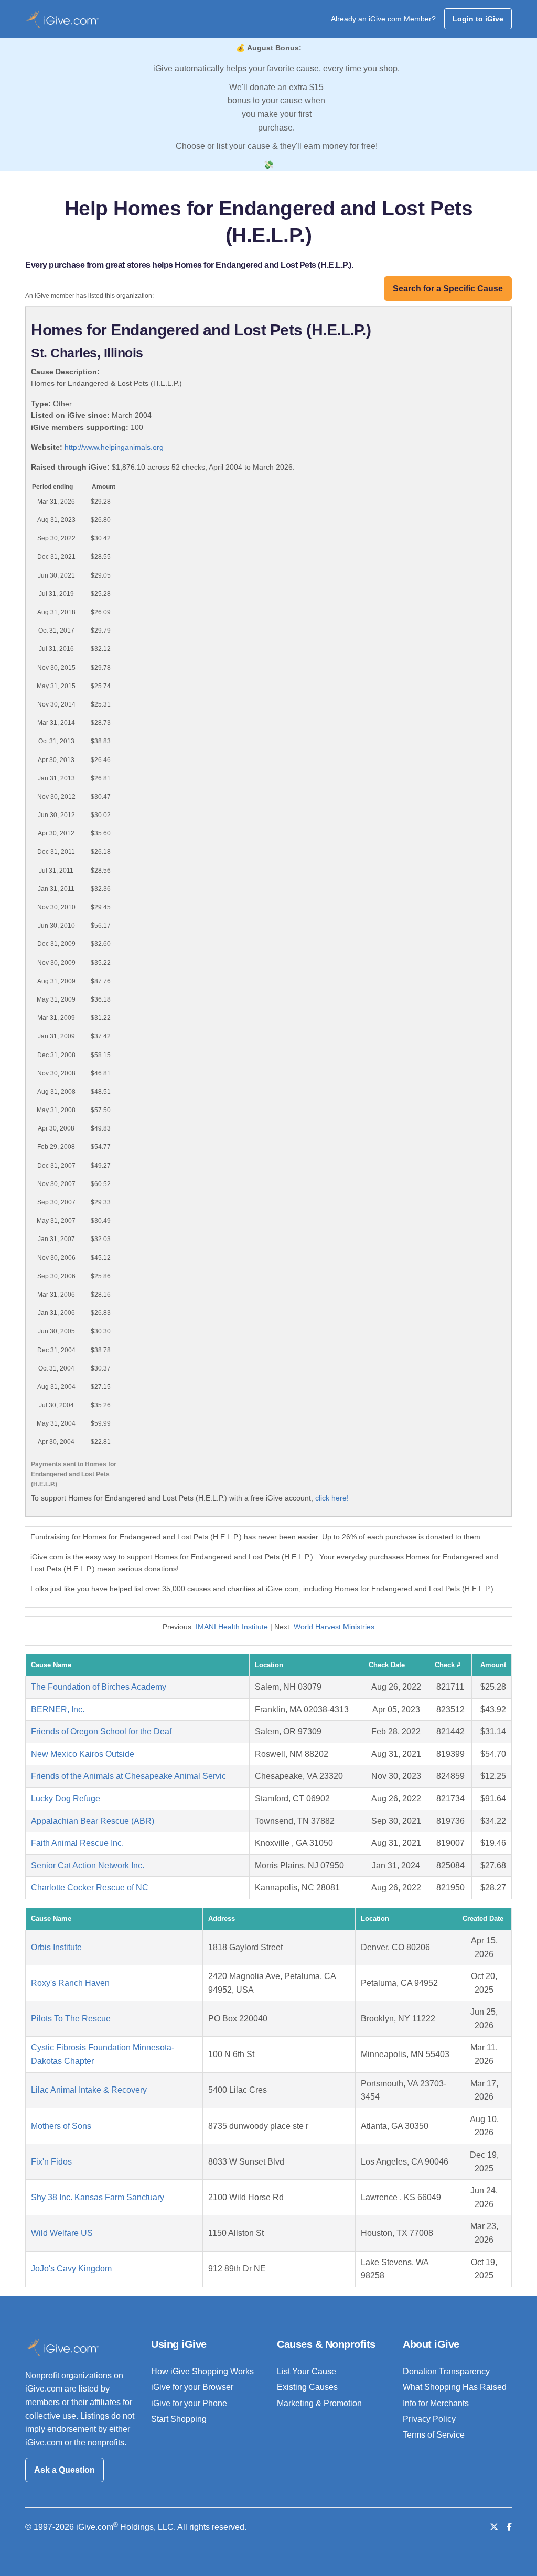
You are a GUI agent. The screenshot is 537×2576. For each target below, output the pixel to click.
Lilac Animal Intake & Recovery (89, 2090)
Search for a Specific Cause (448, 289)
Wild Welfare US (62, 2233)
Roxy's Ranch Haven (70, 1983)
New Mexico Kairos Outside (83, 1754)
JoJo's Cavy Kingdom (71, 2269)
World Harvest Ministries (334, 1627)
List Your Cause (307, 2371)
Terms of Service (434, 2435)
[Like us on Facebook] (509, 2527)
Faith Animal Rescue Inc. (77, 1843)
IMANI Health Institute (232, 1627)
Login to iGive (478, 19)
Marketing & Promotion (319, 2403)
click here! (332, 1498)
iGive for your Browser (192, 2387)
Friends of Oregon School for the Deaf (101, 1731)
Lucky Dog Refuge (66, 1798)
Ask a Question (65, 2470)
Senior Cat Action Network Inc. (88, 1866)
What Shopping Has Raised (455, 2387)
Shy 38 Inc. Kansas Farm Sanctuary (98, 2197)
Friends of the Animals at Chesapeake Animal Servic (128, 1776)
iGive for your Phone (189, 2403)
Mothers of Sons (61, 2126)
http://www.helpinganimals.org (114, 447)
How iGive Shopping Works (202, 2371)
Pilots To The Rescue (71, 2019)
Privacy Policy (429, 2419)
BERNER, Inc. (58, 1709)
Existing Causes (307, 2387)
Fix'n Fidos (51, 2162)
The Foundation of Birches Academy (99, 1687)
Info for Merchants (436, 2403)
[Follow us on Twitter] (494, 2527)
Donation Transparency (446, 2371)
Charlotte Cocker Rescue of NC (90, 1888)
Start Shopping (179, 2419)
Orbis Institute (56, 1947)
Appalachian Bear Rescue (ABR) (93, 1821)
